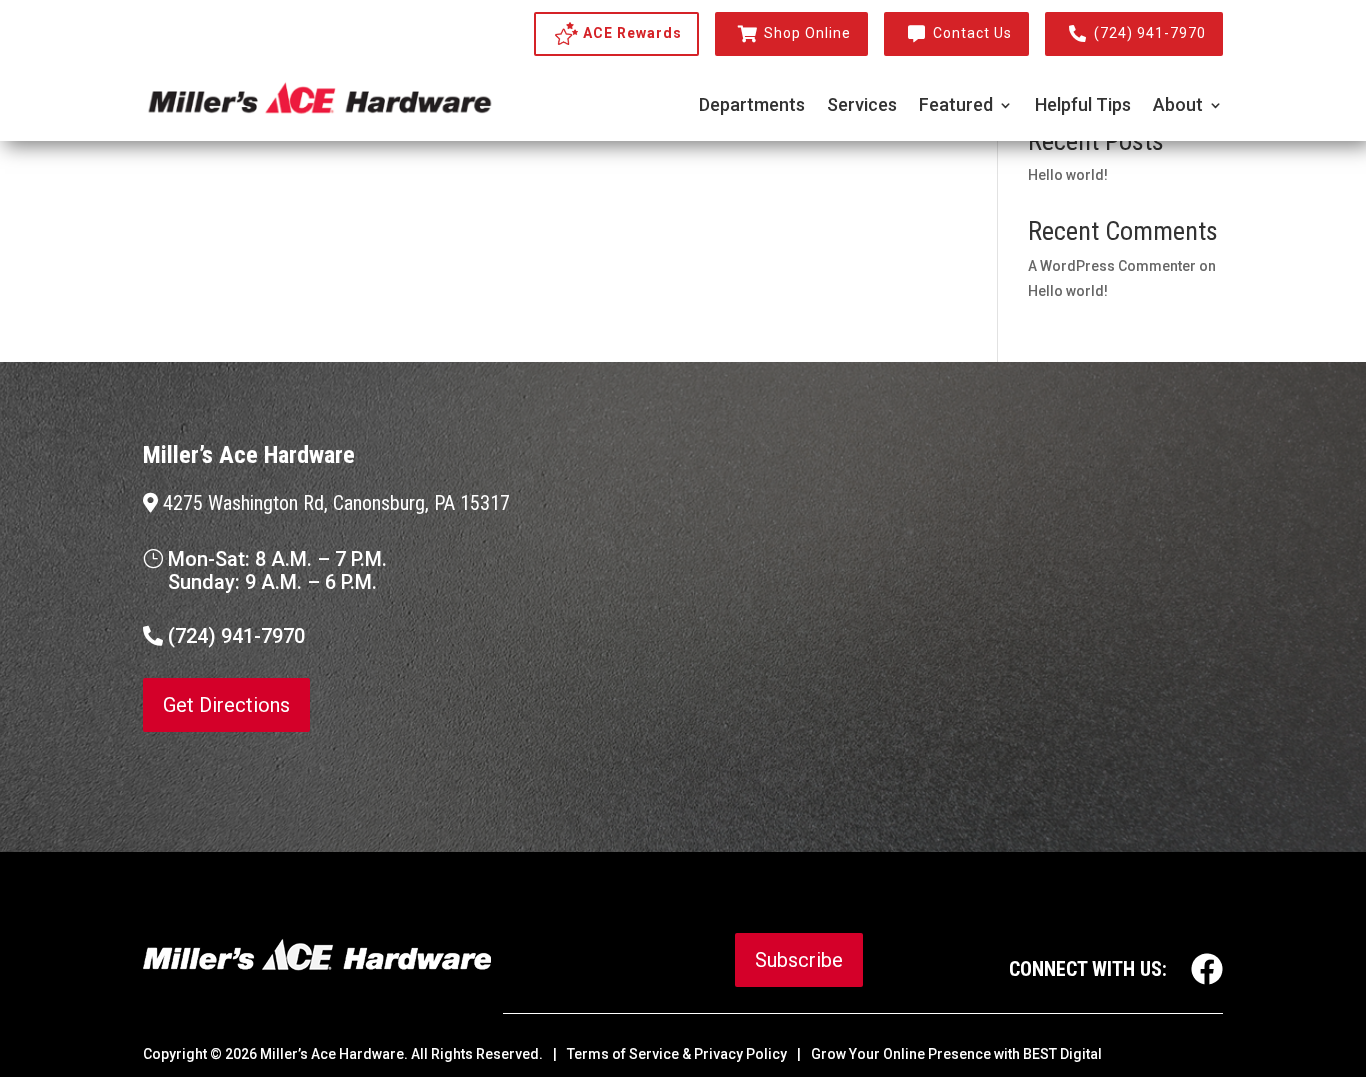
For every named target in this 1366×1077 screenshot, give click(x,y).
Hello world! (1068, 175)
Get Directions (226, 705)
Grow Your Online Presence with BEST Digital (956, 1054)
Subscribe (799, 960)
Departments (752, 106)
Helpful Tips (1083, 106)
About (1178, 106)
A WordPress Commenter (1112, 266)
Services (862, 106)
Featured (956, 106)
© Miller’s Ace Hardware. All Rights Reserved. (376, 1054)
